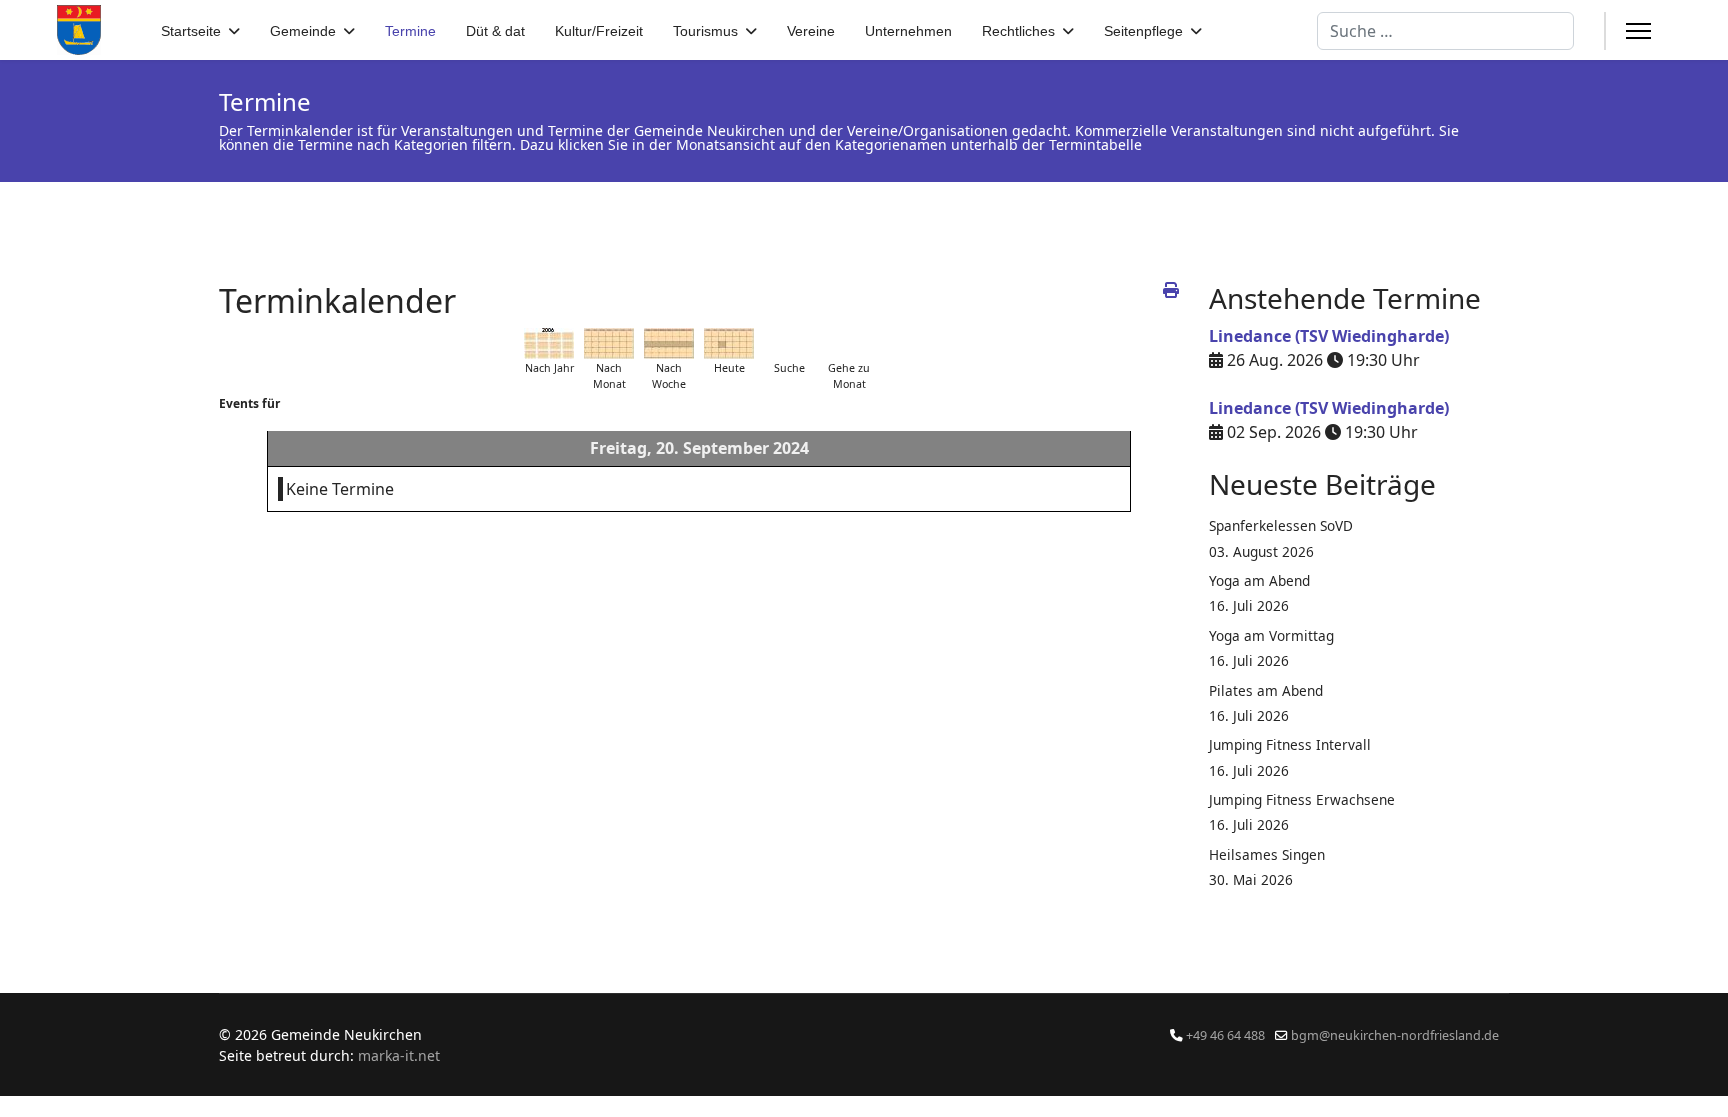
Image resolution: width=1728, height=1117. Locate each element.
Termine (410, 31)
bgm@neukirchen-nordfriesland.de (1395, 1035)
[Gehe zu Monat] (849, 343)
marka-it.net (399, 1055)
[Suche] (789, 343)
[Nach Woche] (669, 343)
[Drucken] (1171, 290)
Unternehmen (908, 31)
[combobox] (1445, 31)
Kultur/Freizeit (599, 31)
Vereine (811, 31)
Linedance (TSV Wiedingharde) (1329, 336)
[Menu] (1638, 31)
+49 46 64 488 (1225, 1035)
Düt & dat (495, 31)
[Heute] (729, 343)
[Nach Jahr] (549, 343)
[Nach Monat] (609, 343)
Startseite (191, 31)
